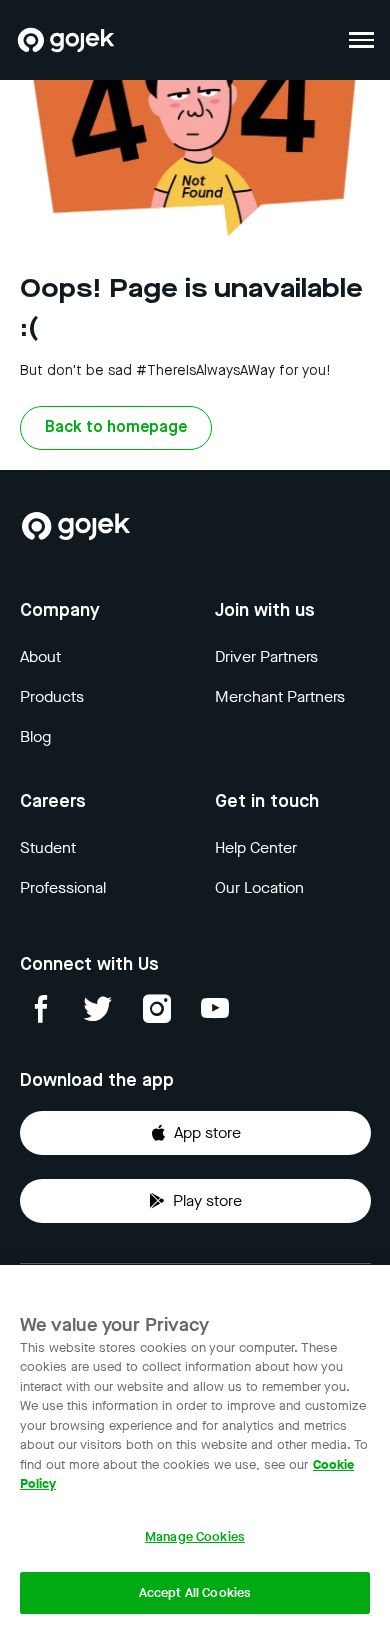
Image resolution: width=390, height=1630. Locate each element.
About (40, 656)
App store (207, 1132)
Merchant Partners (280, 696)
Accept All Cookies (195, 1592)
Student (48, 847)
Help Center (256, 847)
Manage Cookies (195, 1536)
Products (52, 696)
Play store (207, 1200)
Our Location (259, 887)
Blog (35, 736)
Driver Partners (266, 656)
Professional (63, 887)
